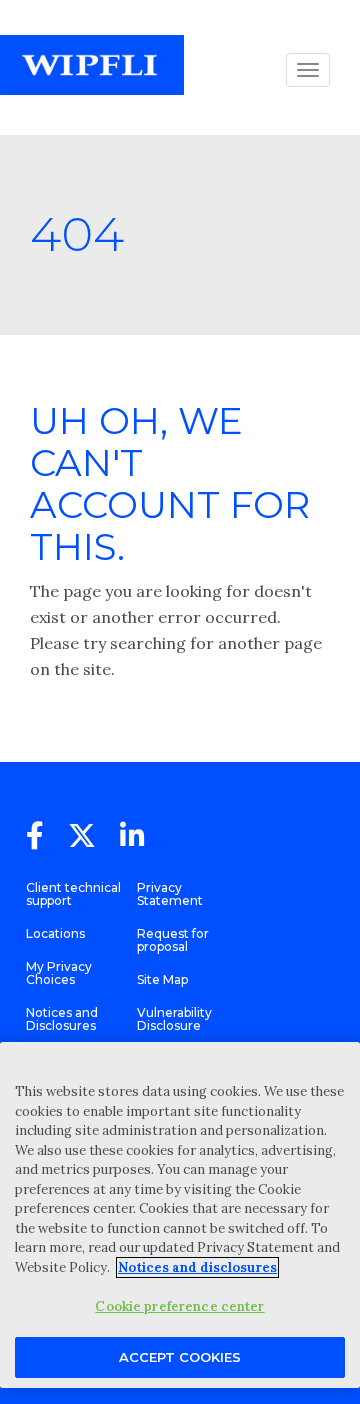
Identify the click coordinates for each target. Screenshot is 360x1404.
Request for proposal (173, 940)
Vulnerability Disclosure (174, 1019)
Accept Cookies (180, 1357)
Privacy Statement (170, 894)
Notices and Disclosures (62, 1019)
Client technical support (73, 894)
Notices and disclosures (197, 1267)
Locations (55, 933)
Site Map (162, 979)
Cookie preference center (179, 1306)
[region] (180, 1215)
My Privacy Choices (59, 973)
